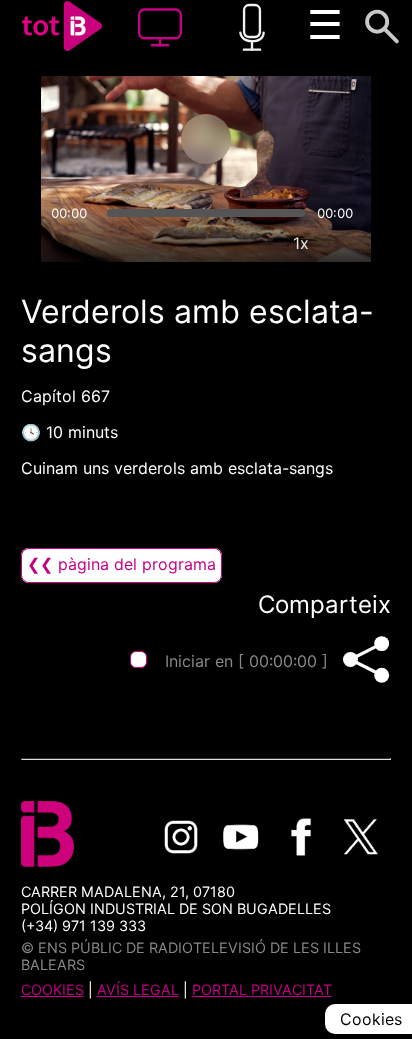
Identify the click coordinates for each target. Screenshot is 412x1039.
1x (301, 243)
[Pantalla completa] (347, 243)
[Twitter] (361, 837)
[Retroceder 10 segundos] (127, 139)
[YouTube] (241, 837)
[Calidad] (255, 243)
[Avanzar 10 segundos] (285, 139)
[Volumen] (65, 243)
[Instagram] (181, 837)
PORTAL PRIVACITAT (262, 989)
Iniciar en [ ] (246, 661)
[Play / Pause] (206, 139)
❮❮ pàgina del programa (121, 564)
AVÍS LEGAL (138, 989)
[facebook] (301, 837)
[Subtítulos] (209, 243)
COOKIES (52, 989)
